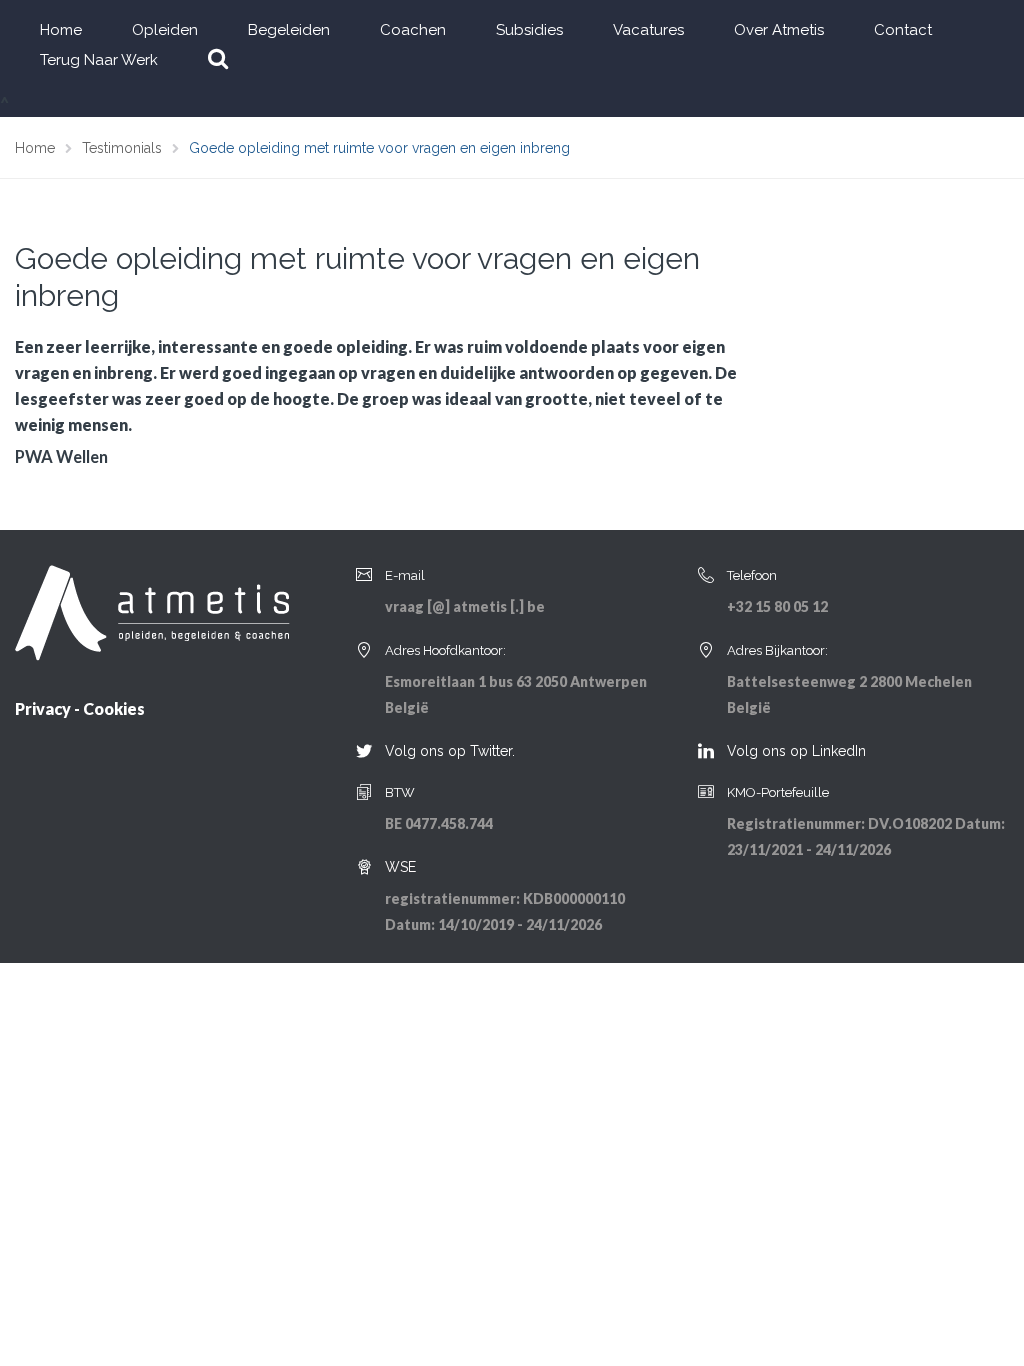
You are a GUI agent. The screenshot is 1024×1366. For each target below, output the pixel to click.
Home (61, 30)
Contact (903, 30)
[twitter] (364, 752)
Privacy (43, 708)
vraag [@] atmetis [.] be (465, 606)
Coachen (413, 30)
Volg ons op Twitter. (450, 751)
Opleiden (165, 30)
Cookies (114, 708)
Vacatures (648, 30)
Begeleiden (289, 30)
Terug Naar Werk (99, 60)
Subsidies (529, 30)
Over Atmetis (779, 30)
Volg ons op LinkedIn (796, 751)
